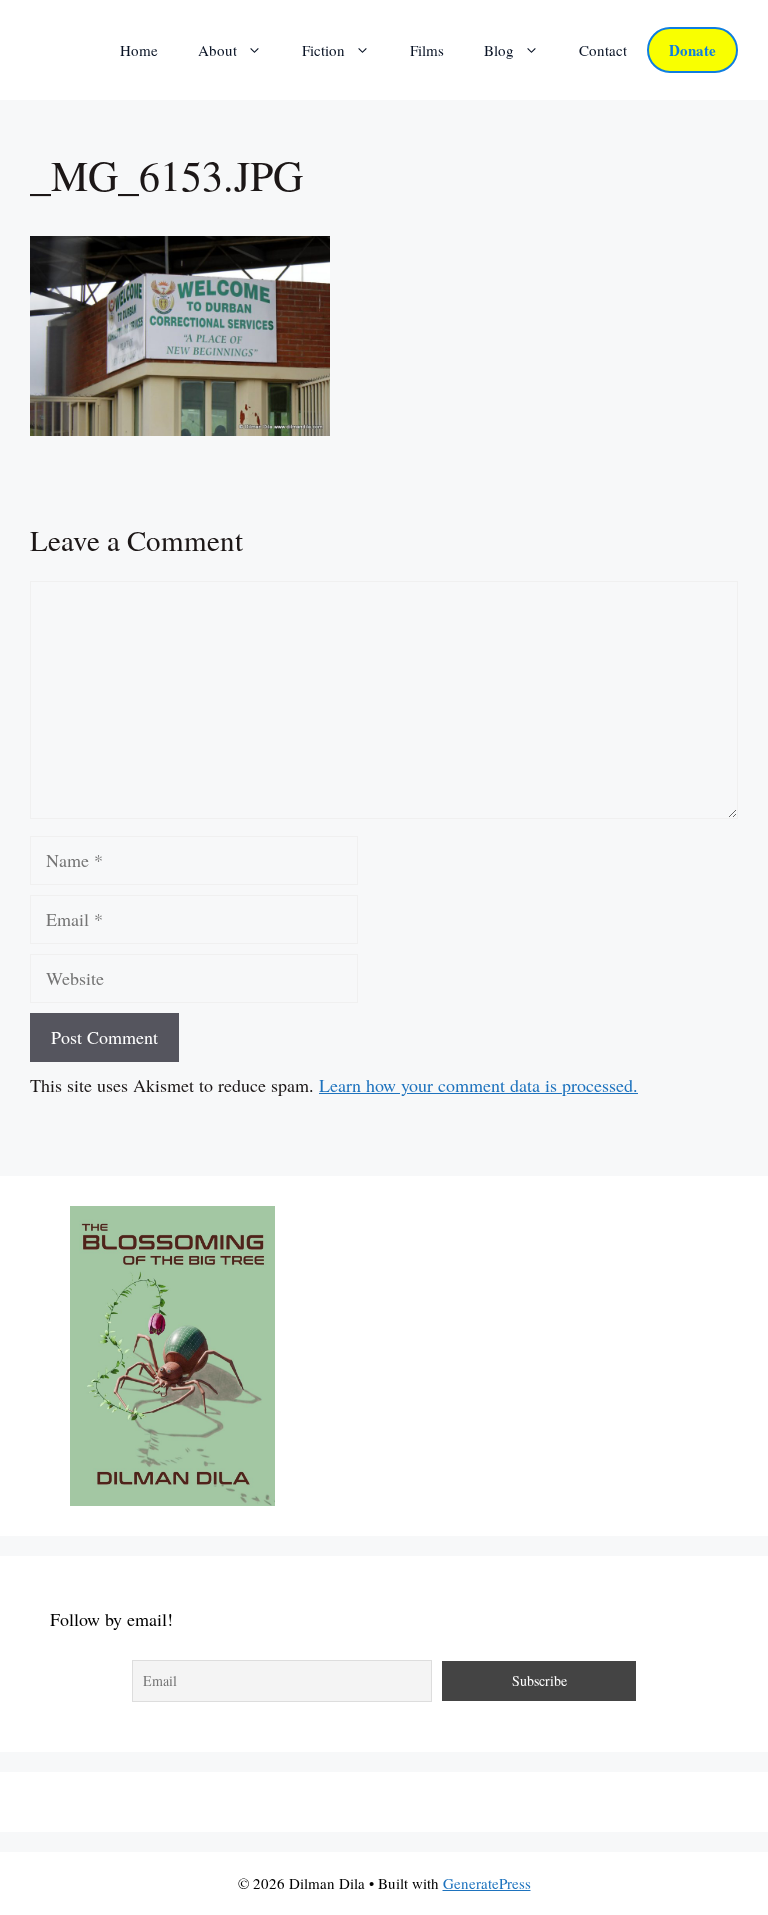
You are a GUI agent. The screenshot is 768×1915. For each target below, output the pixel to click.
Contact (603, 50)
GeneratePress (487, 1883)
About (217, 50)
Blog (499, 50)
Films (427, 50)
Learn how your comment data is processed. (478, 1085)
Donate (692, 50)
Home (139, 50)
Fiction (323, 50)
